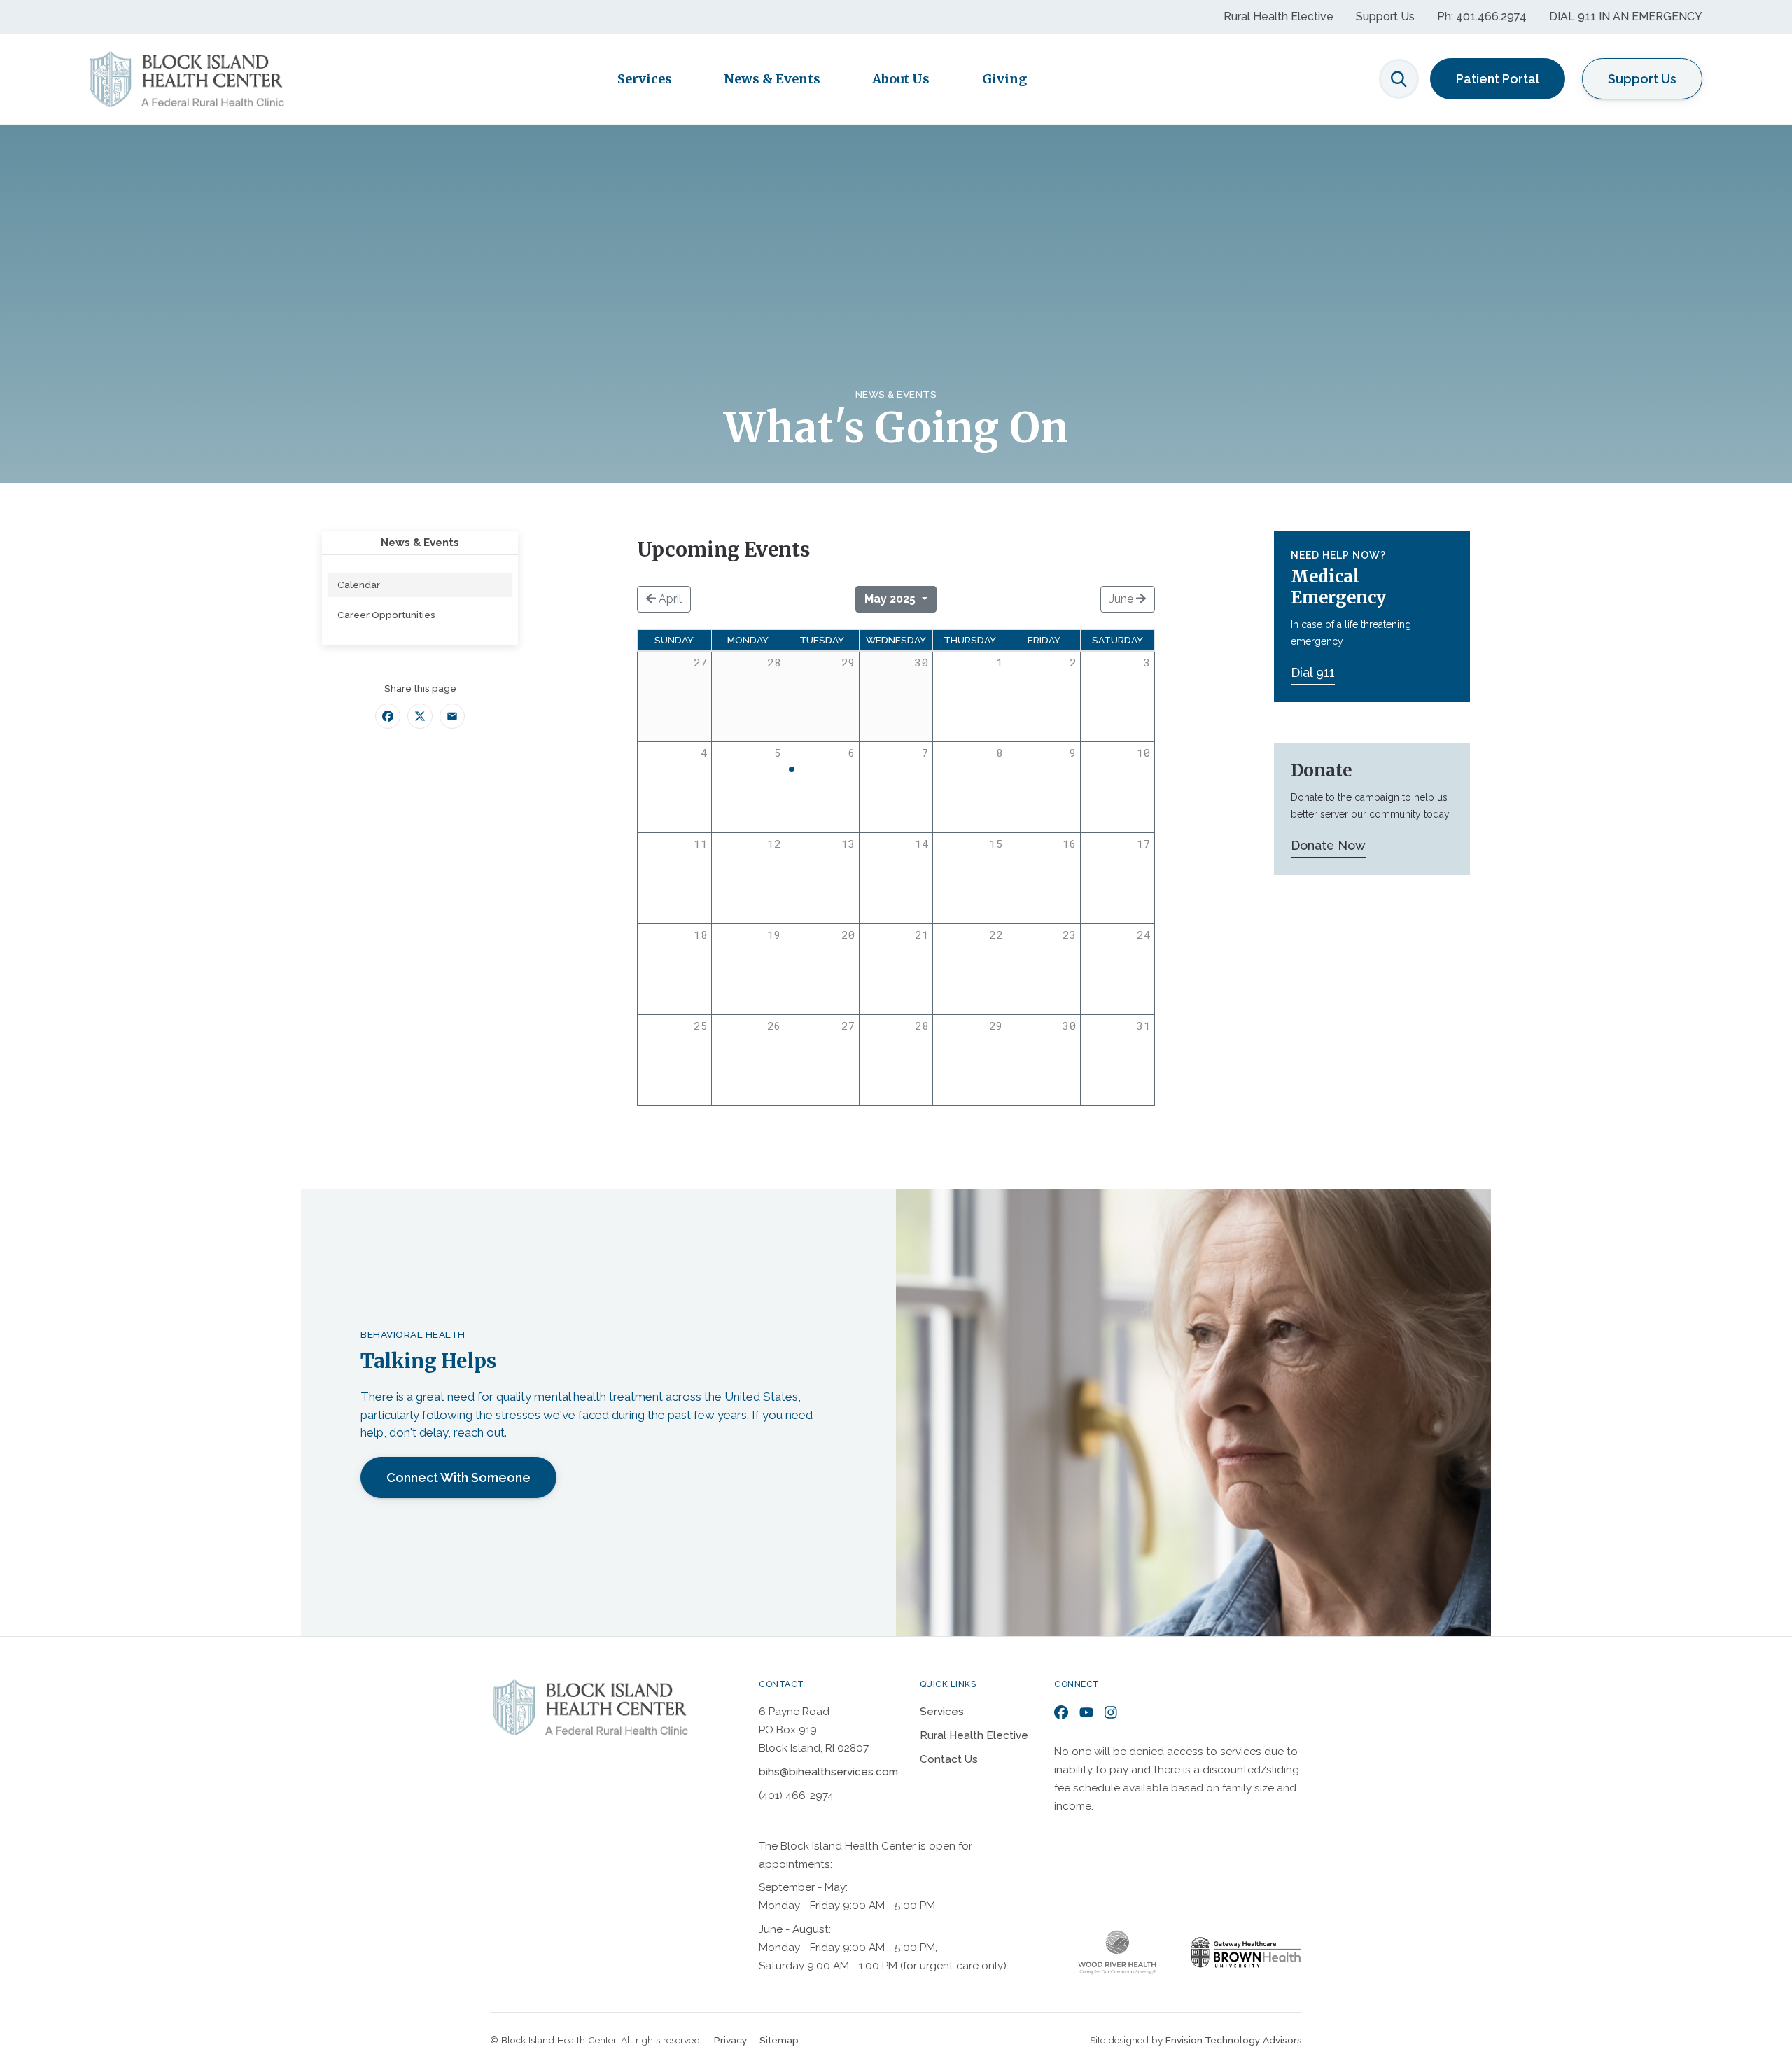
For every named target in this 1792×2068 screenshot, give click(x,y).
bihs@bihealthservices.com (828, 1772)
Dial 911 (1313, 672)
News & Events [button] (772, 79)
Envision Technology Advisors (1234, 2040)
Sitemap (779, 2040)
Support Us (1385, 16)
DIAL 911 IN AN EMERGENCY (1626, 16)
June (1123, 599)
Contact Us (949, 1759)
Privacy (731, 2040)
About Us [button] (901, 79)
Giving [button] (1004, 79)
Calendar (359, 585)
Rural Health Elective (1279, 16)
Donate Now (1328, 845)
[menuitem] (420, 585)
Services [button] (645, 79)
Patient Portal (1498, 79)
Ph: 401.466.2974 (1482, 16)
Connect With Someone (458, 1477)
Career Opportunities (386, 615)
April (669, 599)
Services (942, 1712)
